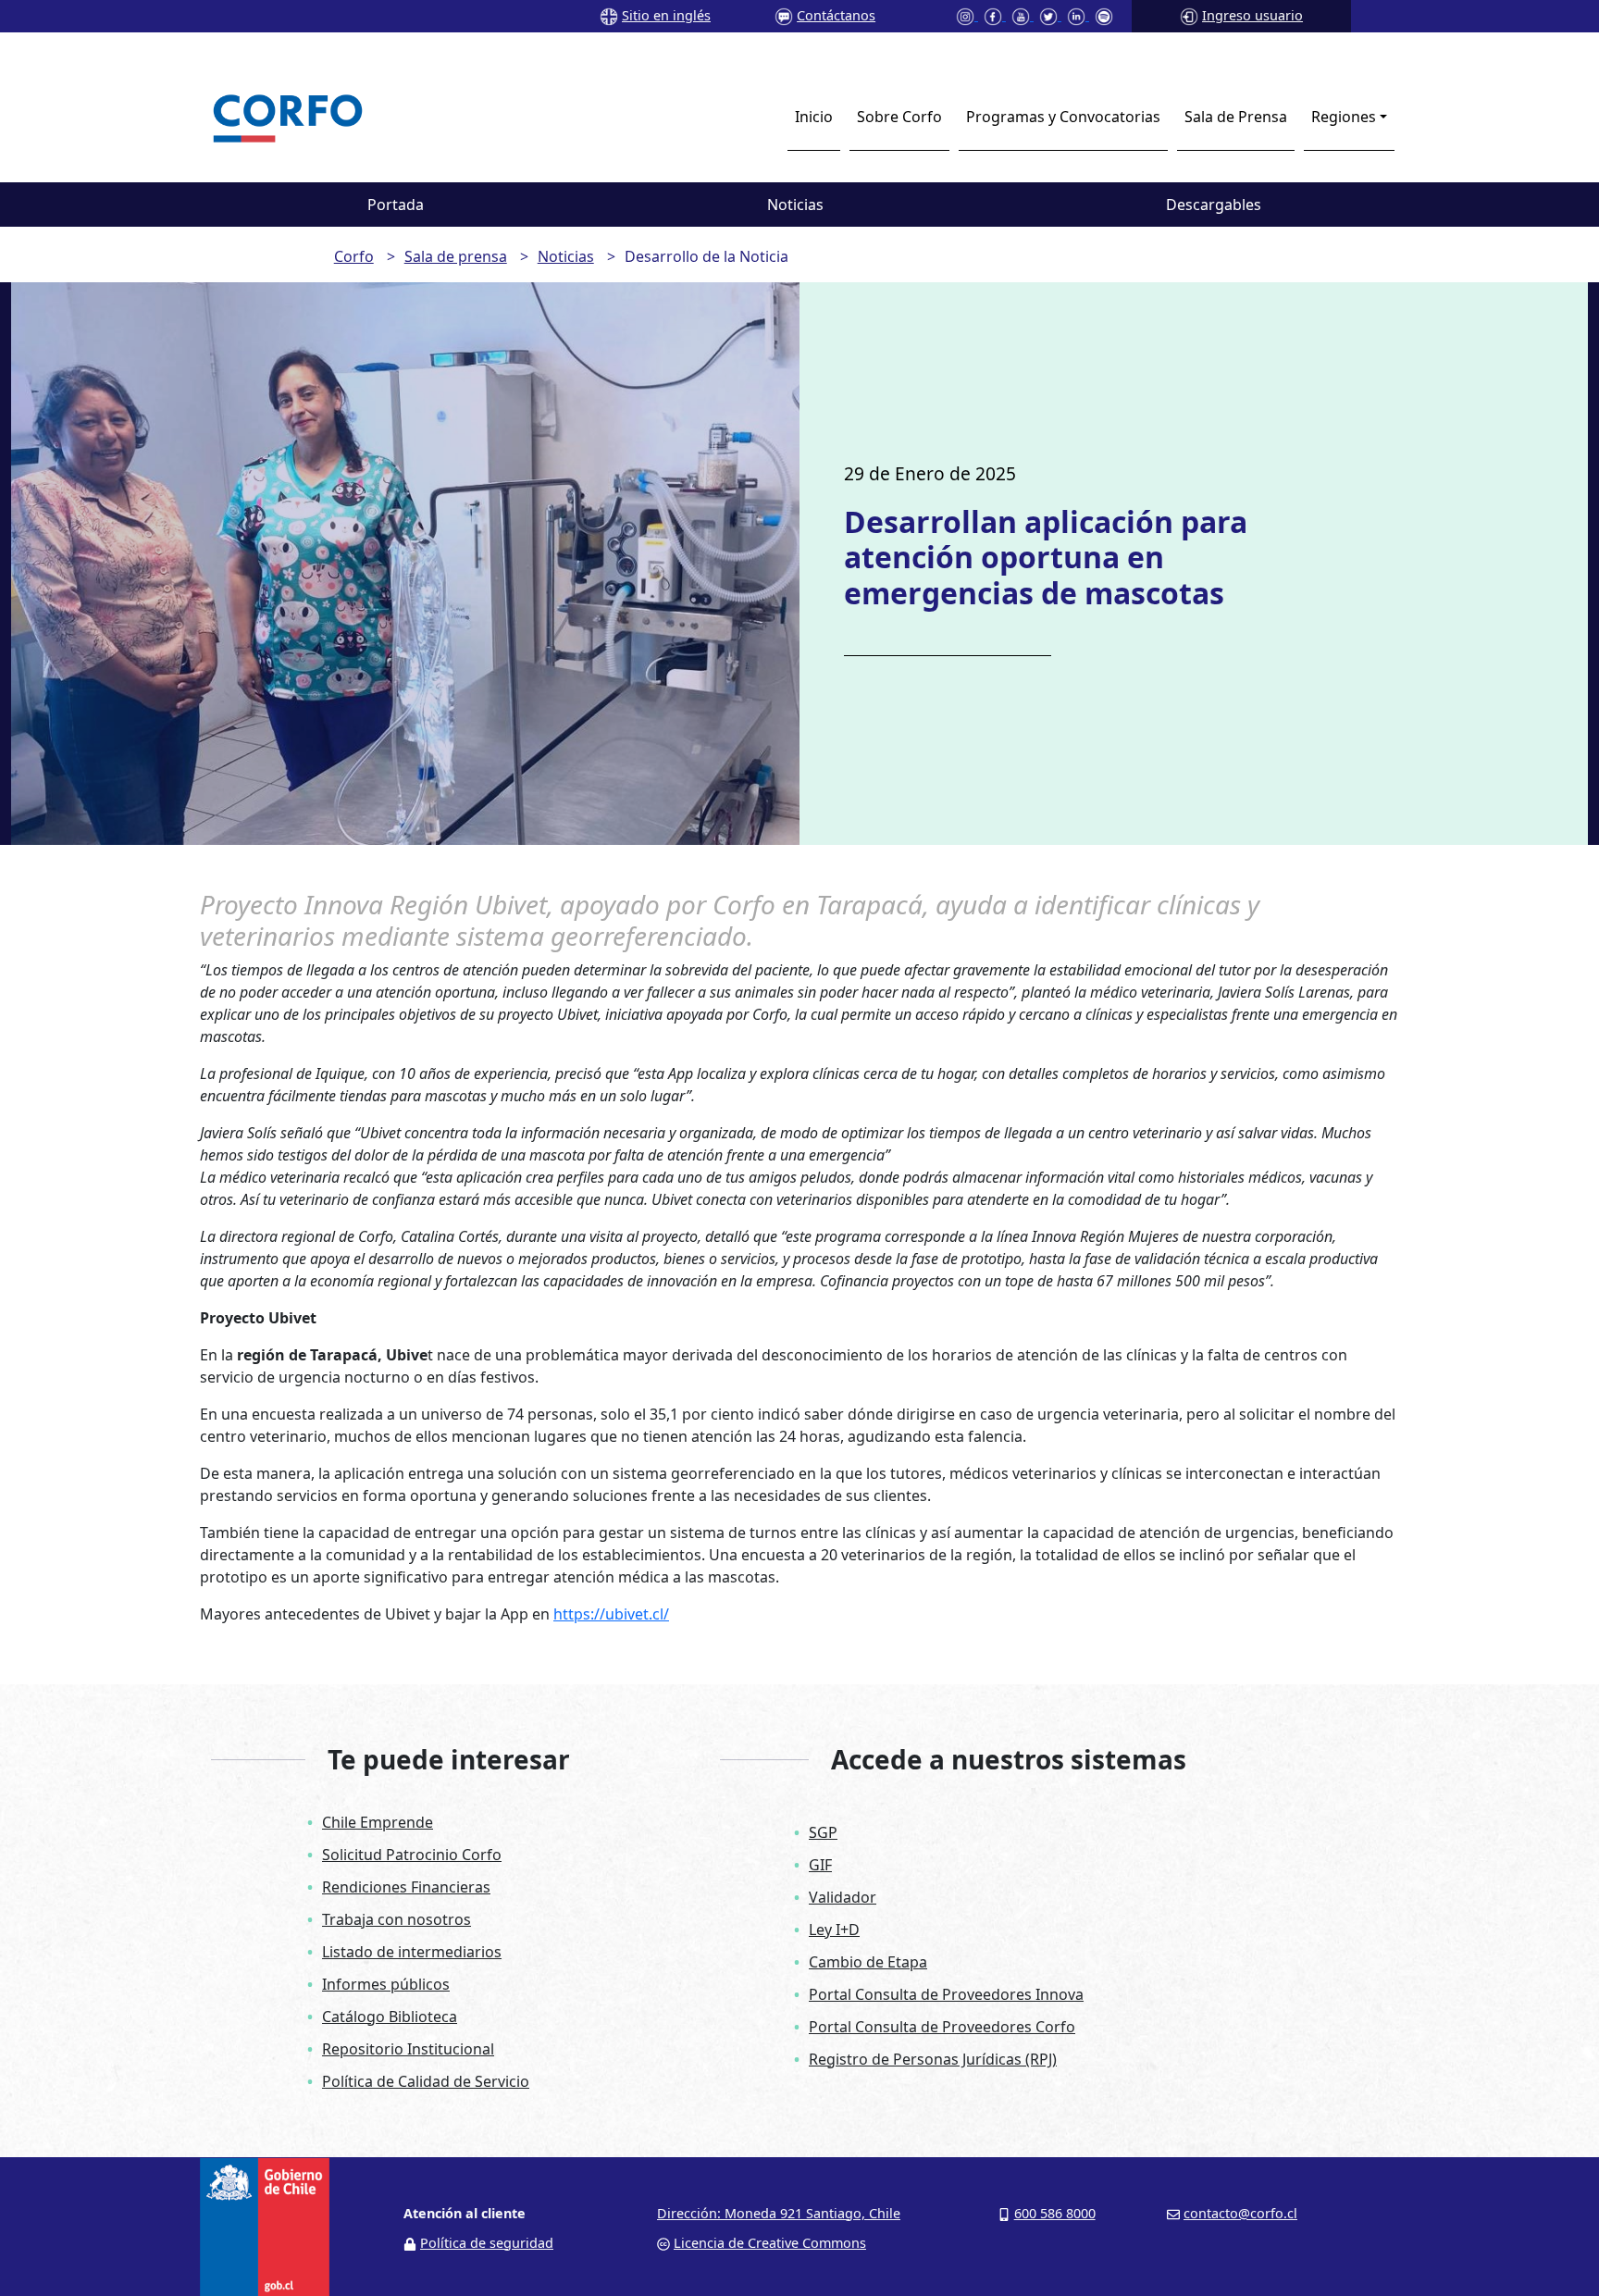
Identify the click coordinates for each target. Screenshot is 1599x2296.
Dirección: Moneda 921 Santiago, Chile (779, 2213)
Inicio (814, 117)
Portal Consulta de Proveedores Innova (946, 1994)
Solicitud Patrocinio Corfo (412, 1855)
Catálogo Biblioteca (390, 2017)
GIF (820, 1865)
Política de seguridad (487, 2243)
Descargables (1214, 205)
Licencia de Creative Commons (770, 2243)
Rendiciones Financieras (406, 1887)
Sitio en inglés (666, 15)
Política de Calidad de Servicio (426, 2081)
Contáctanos (836, 15)
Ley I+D (834, 1930)
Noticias (795, 205)
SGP (823, 1832)
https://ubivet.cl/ (611, 1614)
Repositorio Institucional (408, 2049)
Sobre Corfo (899, 117)
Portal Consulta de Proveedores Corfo (942, 2027)
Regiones (1344, 117)
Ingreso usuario (1252, 15)
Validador (843, 1897)
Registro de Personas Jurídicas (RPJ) (933, 2059)
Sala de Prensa (1236, 117)
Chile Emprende (378, 1822)
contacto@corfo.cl (1240, 2213)
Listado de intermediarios (412, 1952)
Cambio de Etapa (868, 1962)
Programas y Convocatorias (1063, 117)
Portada (396, 205)
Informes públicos (386, 1984)
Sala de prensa (456, 256)
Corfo (354, 256)
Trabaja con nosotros (397, 1919)
